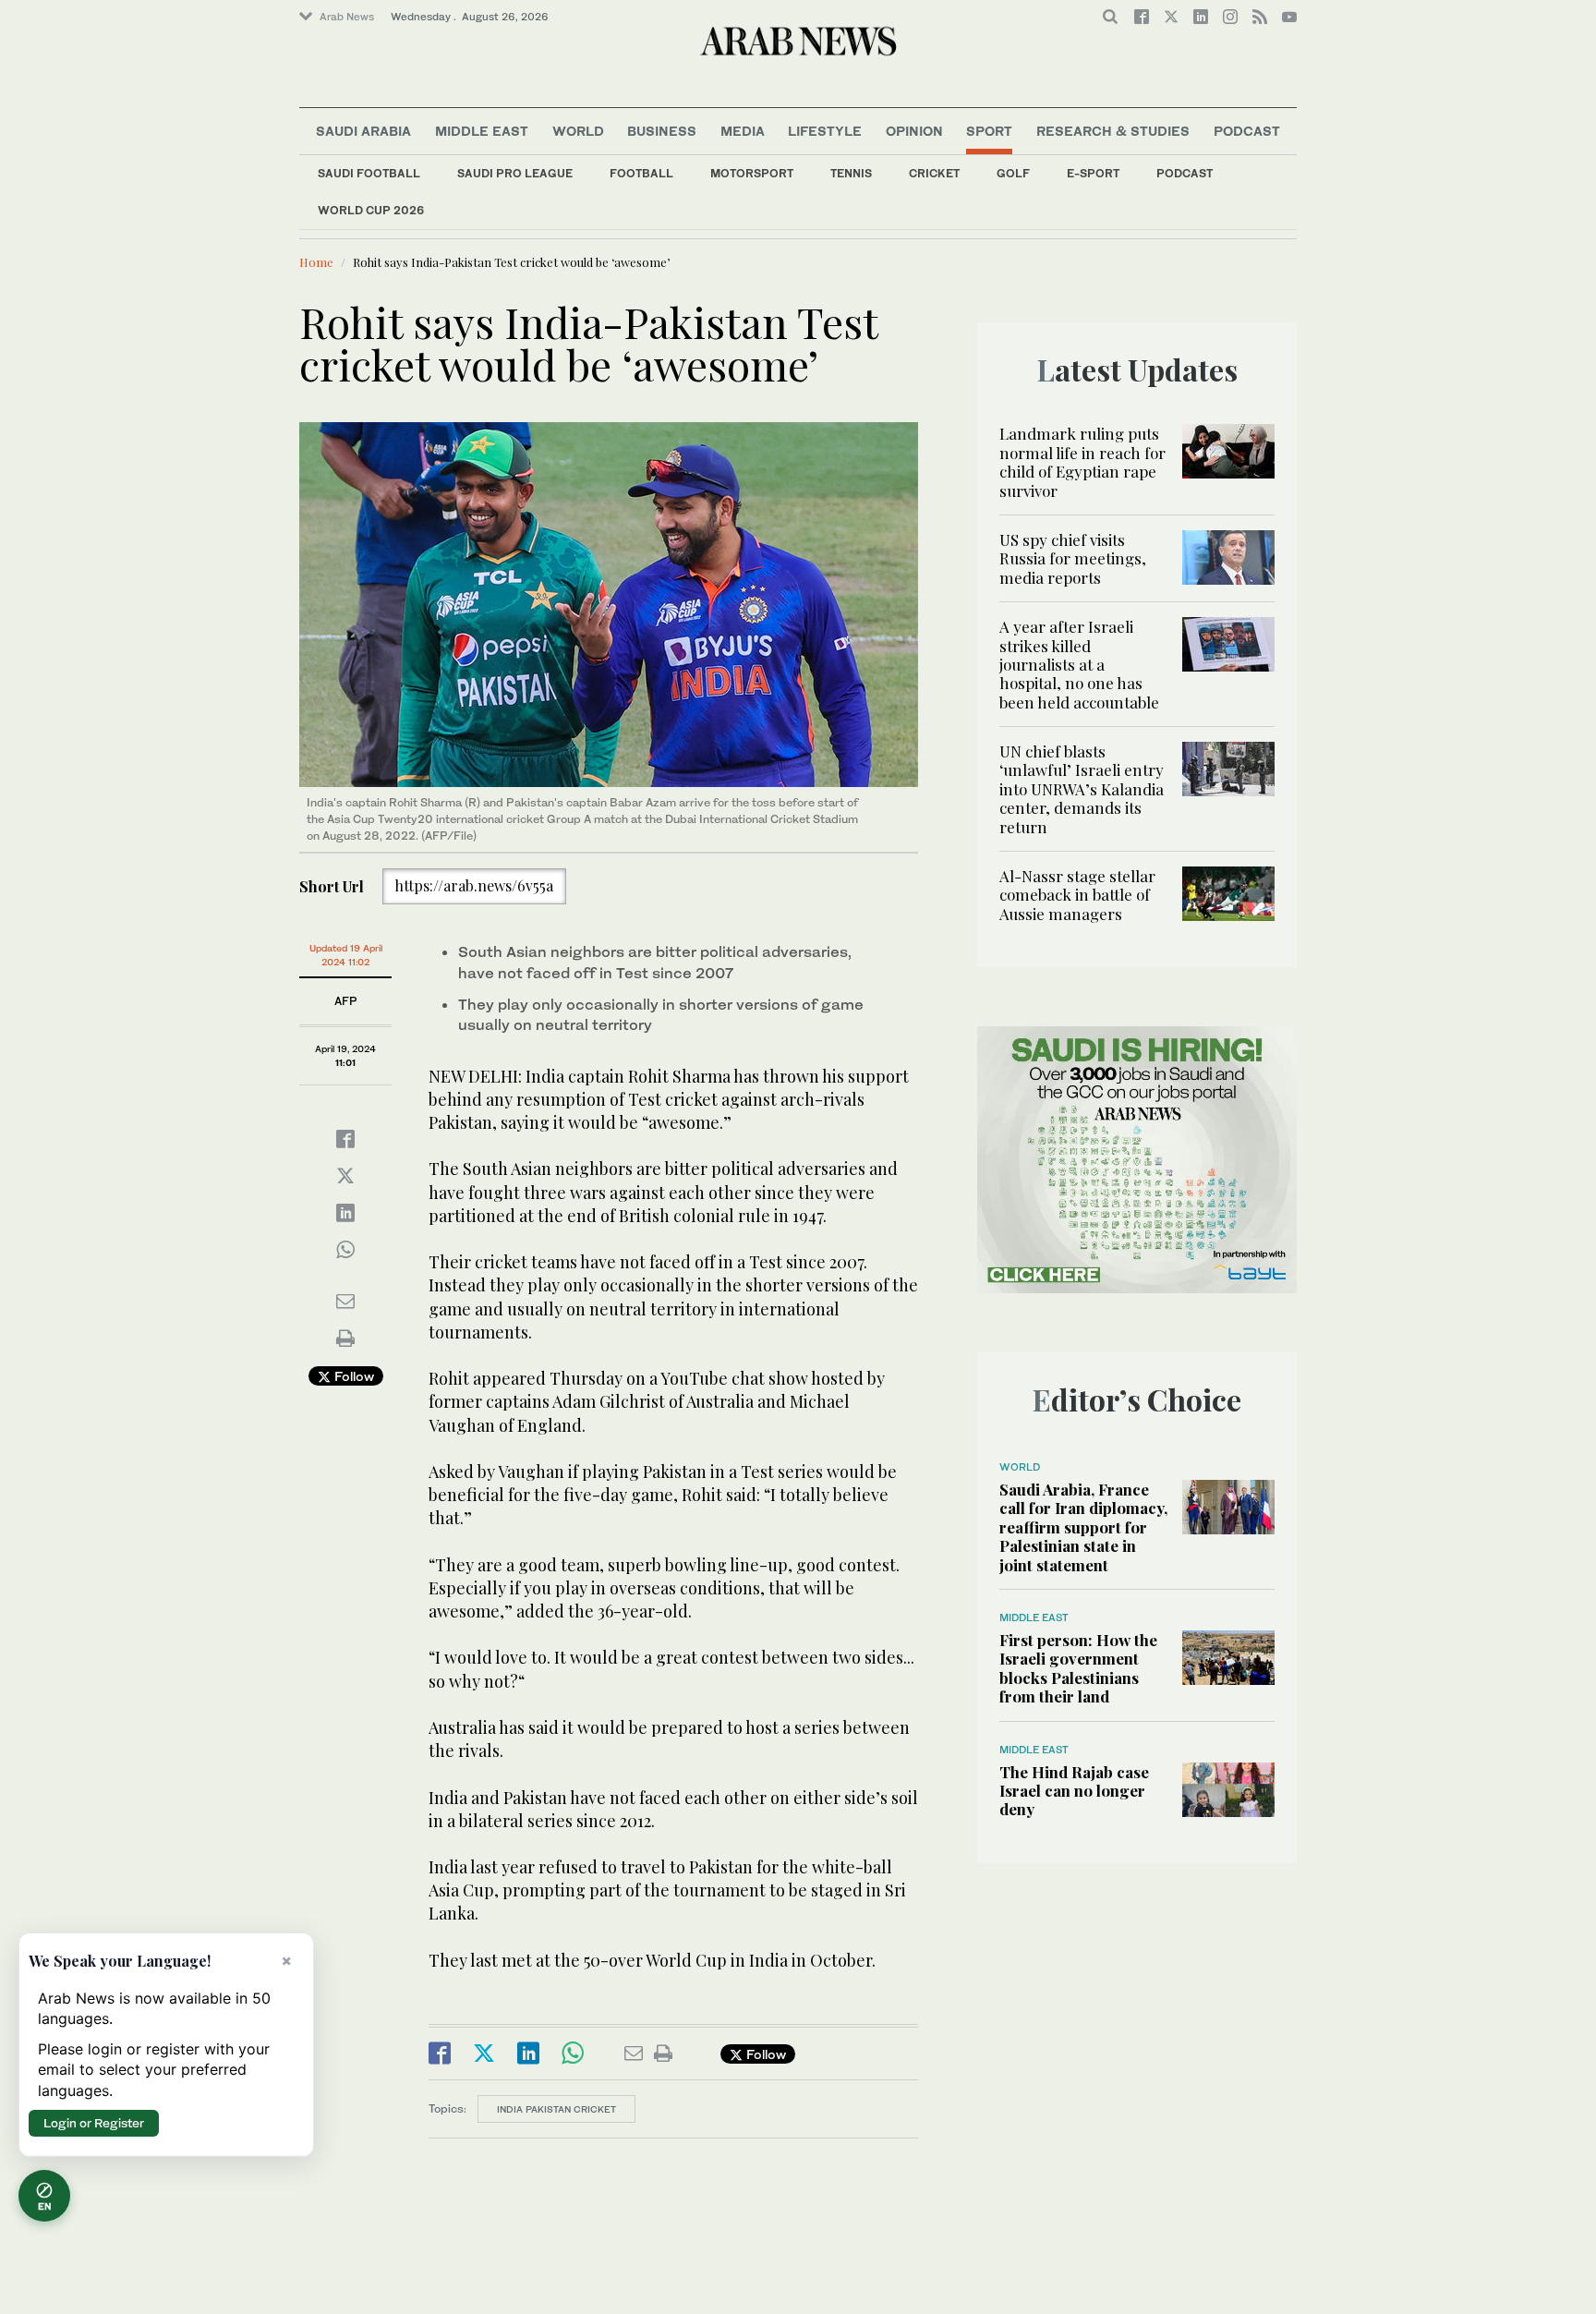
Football (641, 173)
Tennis (851, 173)
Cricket (934, 173)
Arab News (347, 17)
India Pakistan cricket (556, 2109)
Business (662, 131)
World (578, 131)
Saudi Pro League (515, 173)
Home (316, 262)
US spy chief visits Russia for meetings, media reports (1073, 558)
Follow (352, 1376)
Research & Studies (1113, 131)
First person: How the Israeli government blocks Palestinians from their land (1078, 1668)
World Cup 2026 (371, 210)
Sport (989, 131)
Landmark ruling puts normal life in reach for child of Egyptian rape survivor (1082, 461)
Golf (1013, 173)
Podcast (1185, 173)
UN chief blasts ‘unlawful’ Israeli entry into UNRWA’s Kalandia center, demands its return (1082, 789)
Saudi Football (369, 173)
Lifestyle (825, 131)
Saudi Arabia (363, 131)
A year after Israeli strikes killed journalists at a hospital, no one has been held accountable (1079, 664)
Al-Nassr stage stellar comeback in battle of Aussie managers (1077, 895)
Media (743, 131)
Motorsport (752, 173)
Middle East (482, 131)
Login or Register (94, 2123)
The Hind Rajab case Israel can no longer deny (1074, 1791)
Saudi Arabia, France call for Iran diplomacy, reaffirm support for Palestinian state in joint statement (1083, 1527)
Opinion (914, 131)
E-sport (1093, 173)
